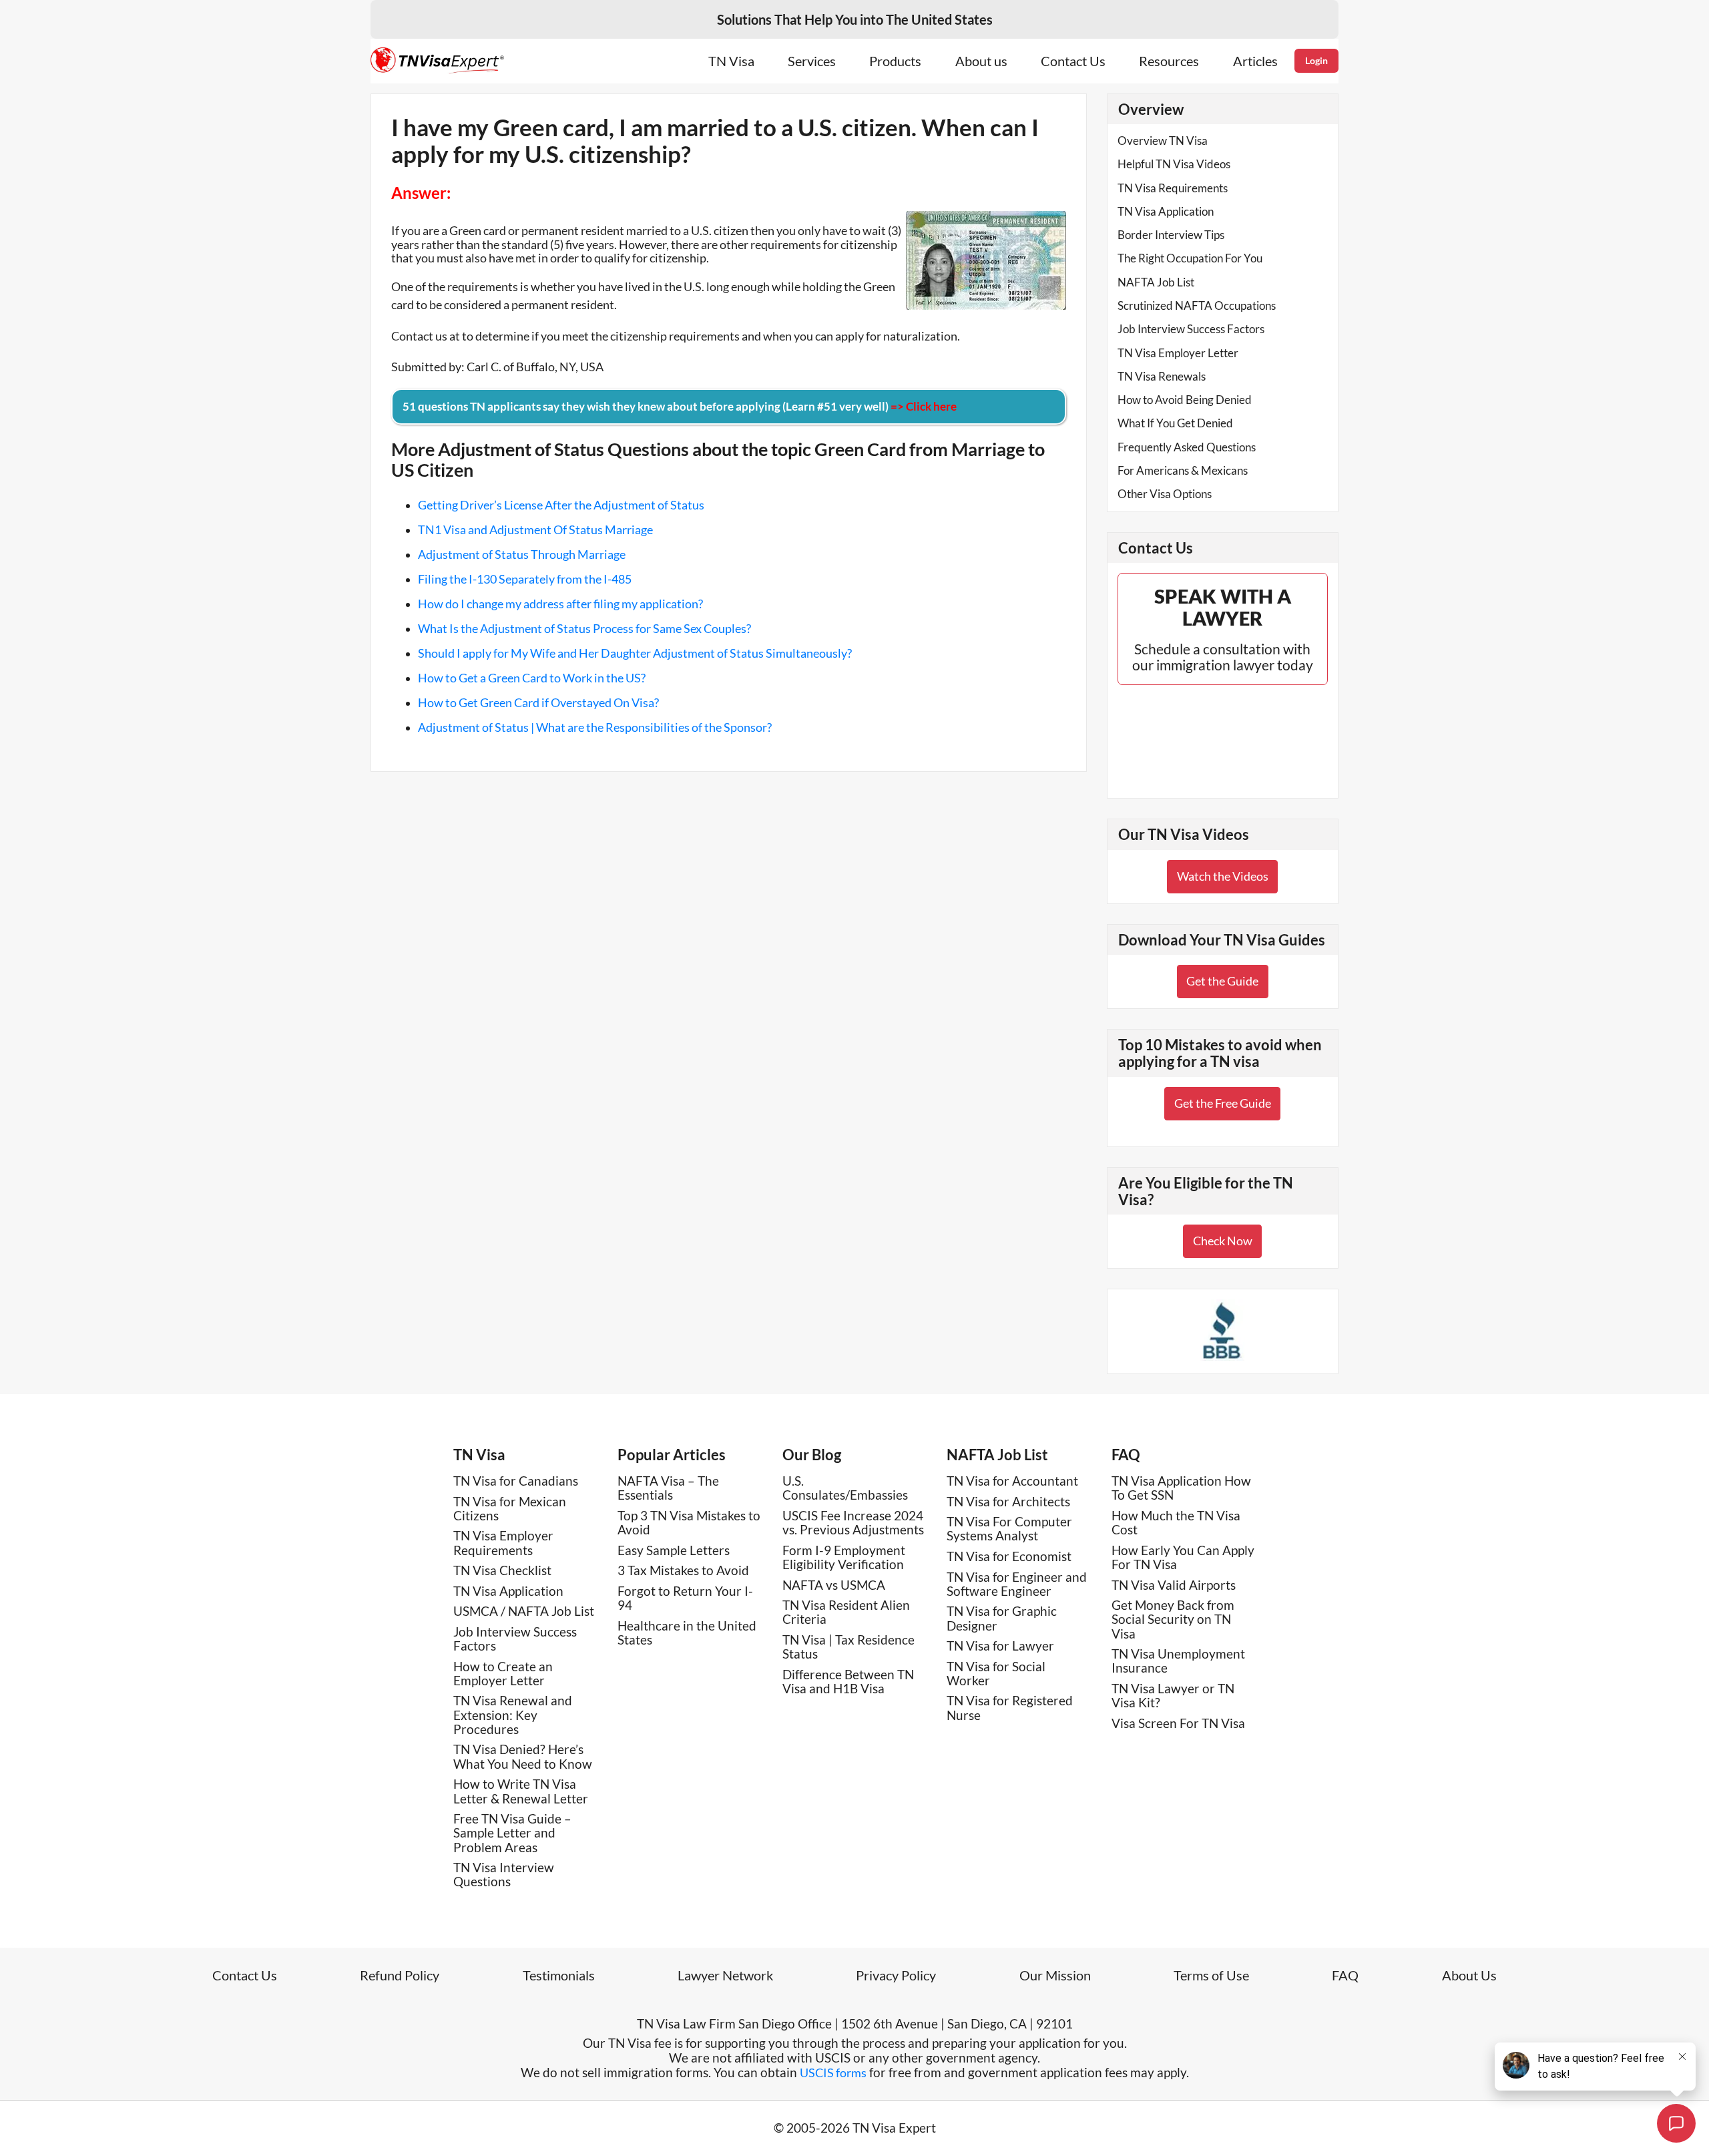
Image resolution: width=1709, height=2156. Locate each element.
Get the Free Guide (1223, 1103)
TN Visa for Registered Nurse (1010, 1707)
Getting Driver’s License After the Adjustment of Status (561, 505)
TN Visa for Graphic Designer (1002, 1618)
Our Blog (812, 1455)
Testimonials (559, 1975)
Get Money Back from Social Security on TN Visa (1173, 1619)
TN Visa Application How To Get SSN (1181, 1488)
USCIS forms (833, 2073)
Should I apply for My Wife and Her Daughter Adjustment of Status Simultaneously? (635, 653)
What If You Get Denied (1175, 423)
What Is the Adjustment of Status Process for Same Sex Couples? (584, 628)
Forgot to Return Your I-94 (685, 1598)
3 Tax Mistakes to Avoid (683, 1570)
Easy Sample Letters (674, 1550)
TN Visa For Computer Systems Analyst (1009, 1528)
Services (812, 61)
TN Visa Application (1166, 211)
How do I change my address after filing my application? (560, 604)
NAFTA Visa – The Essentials (668, 1488)
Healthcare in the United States (687, 1633)
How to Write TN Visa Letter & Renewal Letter (521, 1791)
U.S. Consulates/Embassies (845, 1488)
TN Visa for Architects (1008, 1501)
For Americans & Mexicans (1183, 470)
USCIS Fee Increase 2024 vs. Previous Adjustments (853, 1522)
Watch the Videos (1223, 876)
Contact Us (1073, 61)
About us (981, 61)
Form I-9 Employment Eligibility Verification (844, 1557)
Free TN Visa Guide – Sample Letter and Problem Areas (512, 1833)
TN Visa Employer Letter (1178, 353)
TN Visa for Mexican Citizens (510, 1508)
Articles (1255, 61)
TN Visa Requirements (1173, 188)
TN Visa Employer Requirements (503, 1542)
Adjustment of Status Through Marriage (522, 554)
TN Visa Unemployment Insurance (1178, 1661)
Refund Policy (400, 1975)
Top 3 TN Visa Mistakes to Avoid (689, 1522)
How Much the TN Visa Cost (1176, 1522)
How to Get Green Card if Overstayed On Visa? (538, 702)
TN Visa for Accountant (1012, 1481)
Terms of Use (1211, 1975)
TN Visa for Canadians (516, 1481)
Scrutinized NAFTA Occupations (1197, 305)
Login (1316, 60)
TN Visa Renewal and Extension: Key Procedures (513, 1715)
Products (895, 61)
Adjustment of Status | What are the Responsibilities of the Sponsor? (595, 727)
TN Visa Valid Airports (1174, 1585)
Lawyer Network (725, 1975)
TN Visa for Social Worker (996, 1673)
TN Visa (731, 61)
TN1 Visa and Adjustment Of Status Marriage (535, 529)
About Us (1469, 1975)
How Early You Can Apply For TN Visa (1183, 1557)
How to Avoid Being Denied (1185, 400)
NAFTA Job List (1156, 282)
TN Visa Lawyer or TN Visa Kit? (1173, 1695)
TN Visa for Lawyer (1000, 1646)
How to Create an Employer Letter (503, 1673)
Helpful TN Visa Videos (1174, 164)
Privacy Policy (896, 1975)
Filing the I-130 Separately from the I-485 (525, 579)
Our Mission (1055, 1975)
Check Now (1223, 1241)
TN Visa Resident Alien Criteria (846, 1612)
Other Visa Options (1165, 494)
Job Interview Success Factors (1191, 329)
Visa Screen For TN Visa (1178, 1723)
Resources (1169, 61)
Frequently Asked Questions (1187, 447)
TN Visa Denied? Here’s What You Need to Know (523, 1756)
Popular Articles (672, 1455)
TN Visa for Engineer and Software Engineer (1017, 1584)
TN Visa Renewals (1162, 376)
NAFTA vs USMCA (834, 1585)
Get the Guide (1222, 981)
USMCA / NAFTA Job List (524, 1611)
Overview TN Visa (1163, 141)
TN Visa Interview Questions (504, 1874)
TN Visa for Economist (1009, 1556)
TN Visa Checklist (502, 1570)
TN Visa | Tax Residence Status (848, 1647)
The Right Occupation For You (1190, 258)
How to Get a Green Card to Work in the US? (532, 678)
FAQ (1126, 1455)
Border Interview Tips (1171, 235)
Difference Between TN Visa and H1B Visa (848, 1681)
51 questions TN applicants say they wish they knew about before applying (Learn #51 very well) (680, 406)
